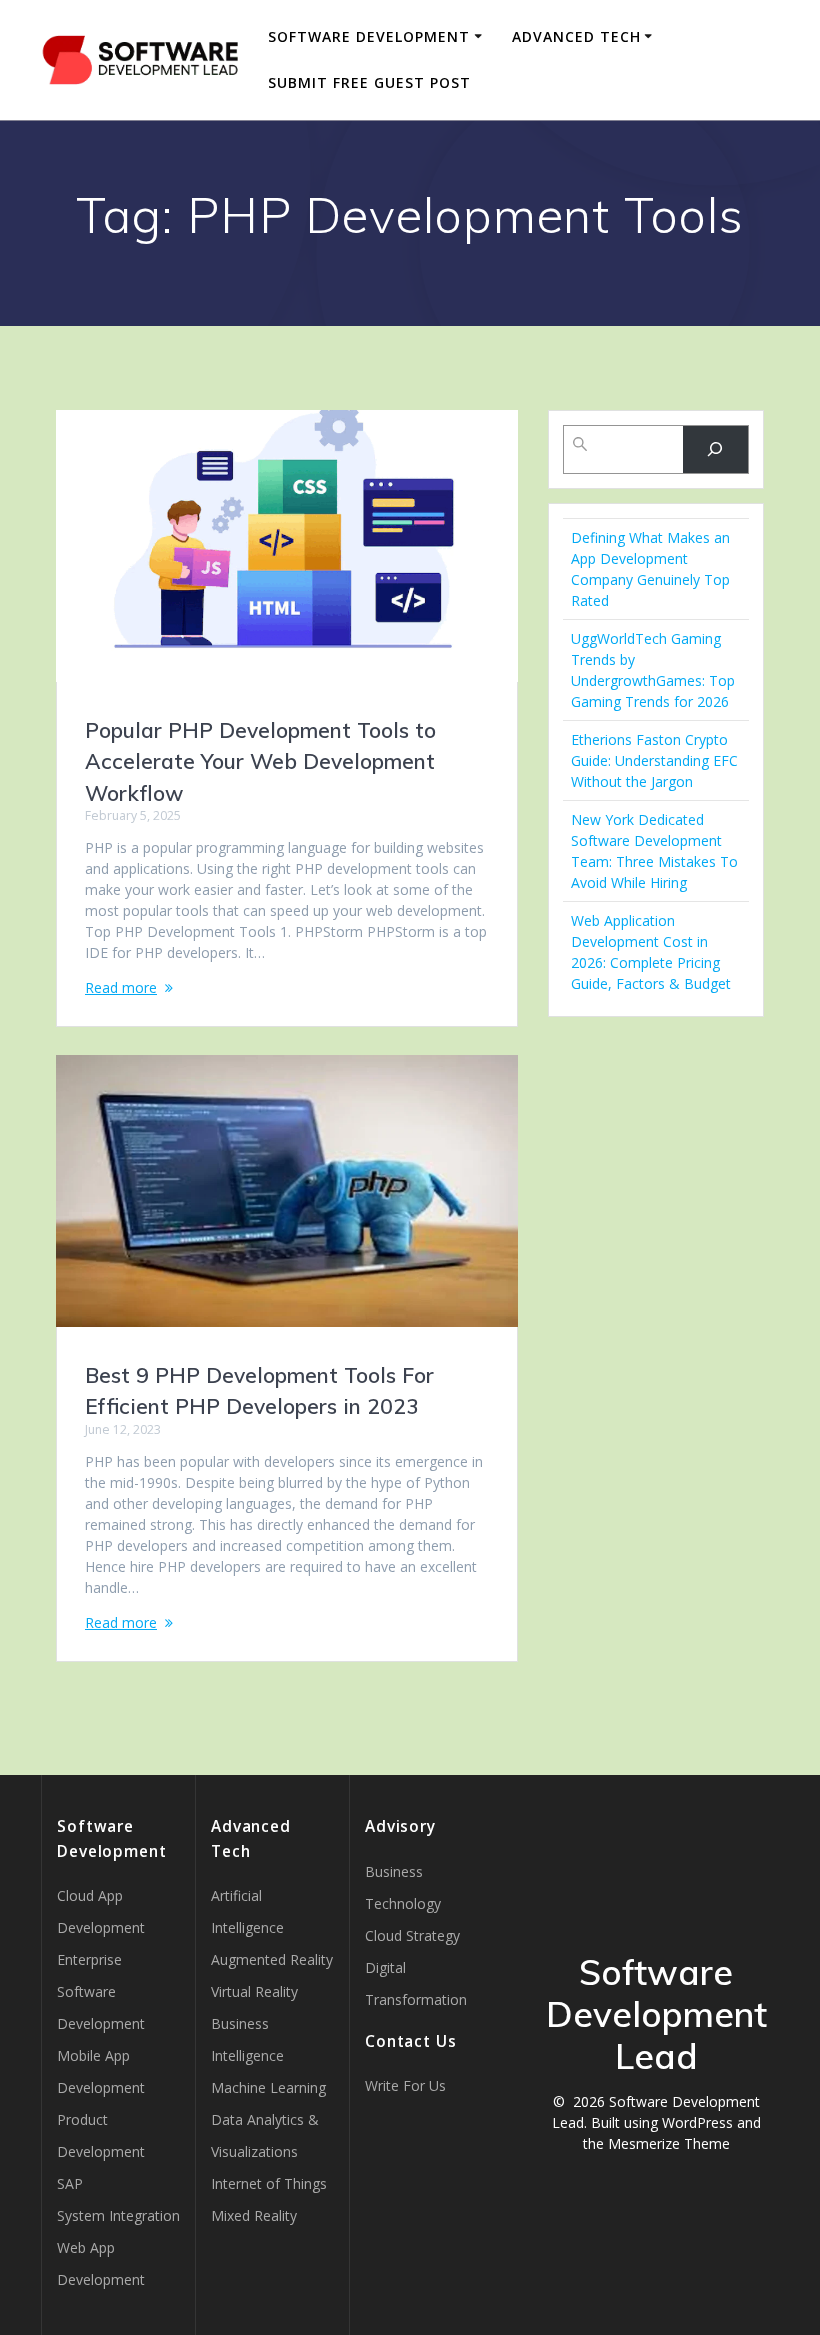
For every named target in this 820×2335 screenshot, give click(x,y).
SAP (70, 2183)
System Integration (118, 2215)
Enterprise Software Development (101, 1991)
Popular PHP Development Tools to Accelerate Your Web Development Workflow (260, 761)
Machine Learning (268, 2087)
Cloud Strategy (412, 1935)
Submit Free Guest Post (369, 82)
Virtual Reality (254, 1991)
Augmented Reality (272, 1959)
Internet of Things (269, 2183)
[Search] (715, 449)
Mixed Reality (254, 2215)
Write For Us (405, 2085)
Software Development (369, 36)
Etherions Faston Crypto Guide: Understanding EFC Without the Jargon (654, 760)
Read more (121, 987)
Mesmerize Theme (669, 2143)
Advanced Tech (576, 36)
